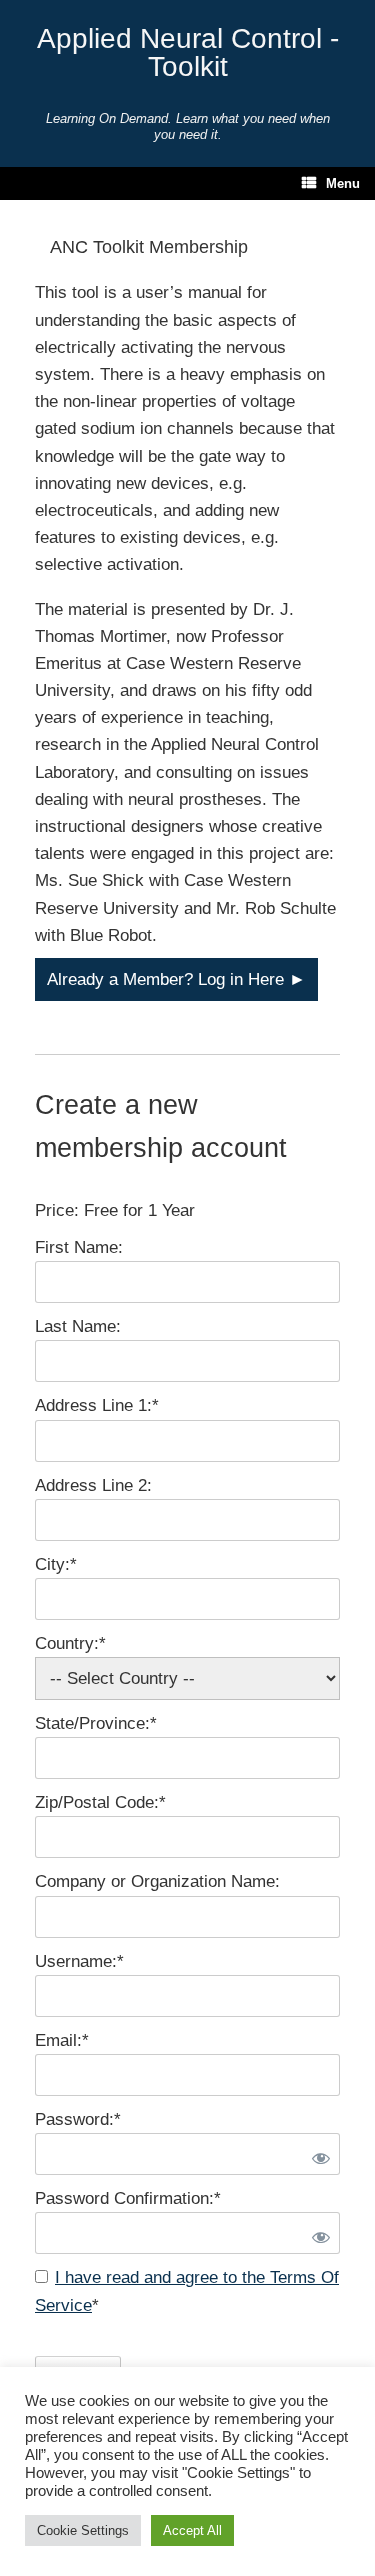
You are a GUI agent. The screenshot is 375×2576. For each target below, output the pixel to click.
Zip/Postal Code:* (100, 1802)
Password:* (78, 2119)
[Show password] (317, 2154)
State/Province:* (96, 1723)
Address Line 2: (93, 1485)
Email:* (62, 2040)
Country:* (70, 1643)
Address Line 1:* (97, 1405)
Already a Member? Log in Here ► (176, 979)
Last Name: (78, 1326)
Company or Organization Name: (157, 1881)
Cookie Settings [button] (83, 2530)
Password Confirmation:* (128, 2198)
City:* (56, 1564)
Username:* (79, 1961)
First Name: (79, 1247)
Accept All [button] (192, 2530)
